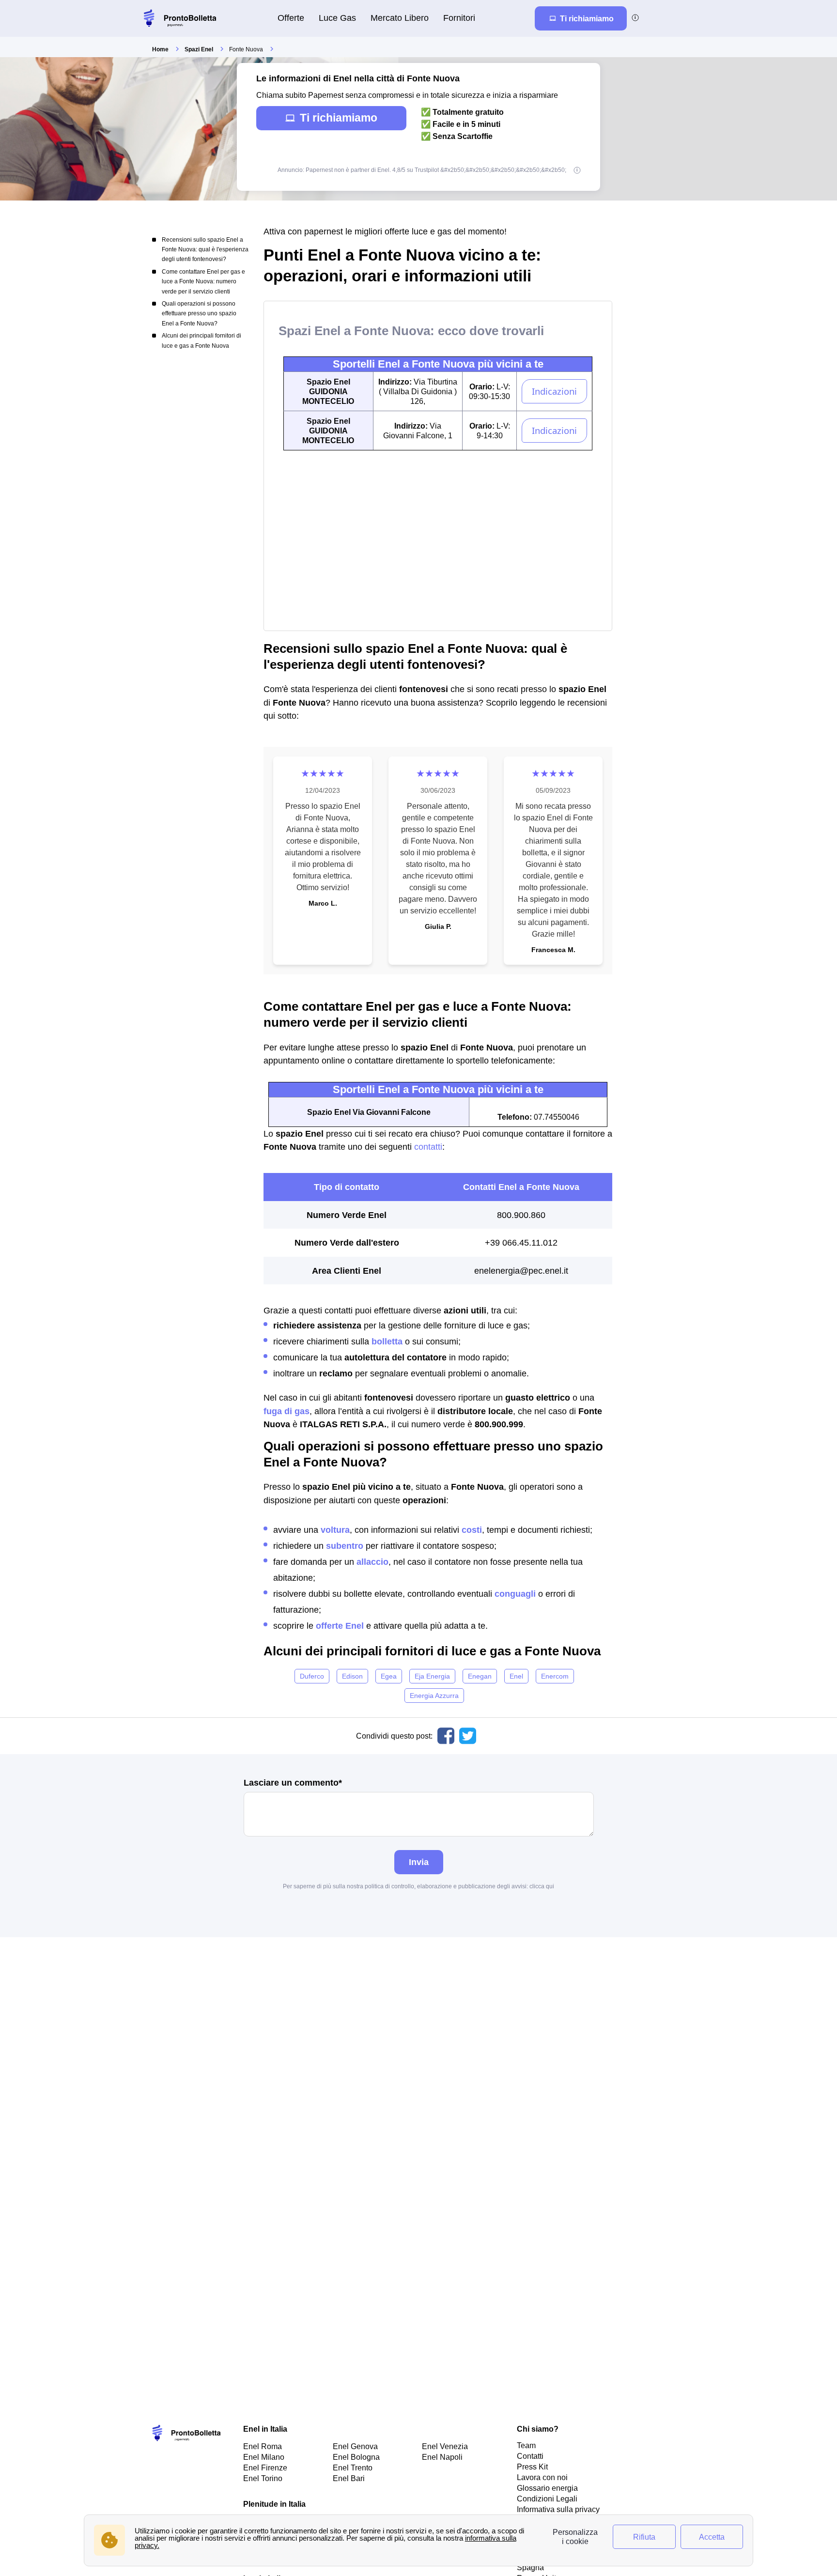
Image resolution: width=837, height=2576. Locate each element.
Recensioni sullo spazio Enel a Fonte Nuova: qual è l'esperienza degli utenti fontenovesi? (205, 250)
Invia (419, 1862)
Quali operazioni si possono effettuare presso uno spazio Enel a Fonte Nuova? (199, 314)
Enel (516, 1676)
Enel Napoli (442, 2457)
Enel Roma (263, 2446)
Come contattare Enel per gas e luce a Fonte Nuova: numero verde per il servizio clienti (203, 282)
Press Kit (532, 2467)
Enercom (555, 1676)
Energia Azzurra (434, 1696)
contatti (428, 1147)
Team (526, 2445)
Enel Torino (263, 2478)
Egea (389, 1676)
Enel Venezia (445, 2446)
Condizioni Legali (547, 2499)
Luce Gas (337, 18)
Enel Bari (349, 2478)
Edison (352, 1676)
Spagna (530, 2567)
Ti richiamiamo (339, 118)
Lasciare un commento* (293, 1783)
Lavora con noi (542, 2477)
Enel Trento (353, 2468)
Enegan (480, 1676)
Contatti (530, 2456)
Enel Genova (355, 2446)
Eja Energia (432, 1676)
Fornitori (459, 18)
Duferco (312, 1676)
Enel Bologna (356, 2457)
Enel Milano (264, 2457)
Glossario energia (547, 2488)
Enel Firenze (265, 2468)
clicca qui (542, 1886)
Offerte (291, 18)
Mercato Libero (400, 18)
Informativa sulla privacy (558, 2509)
